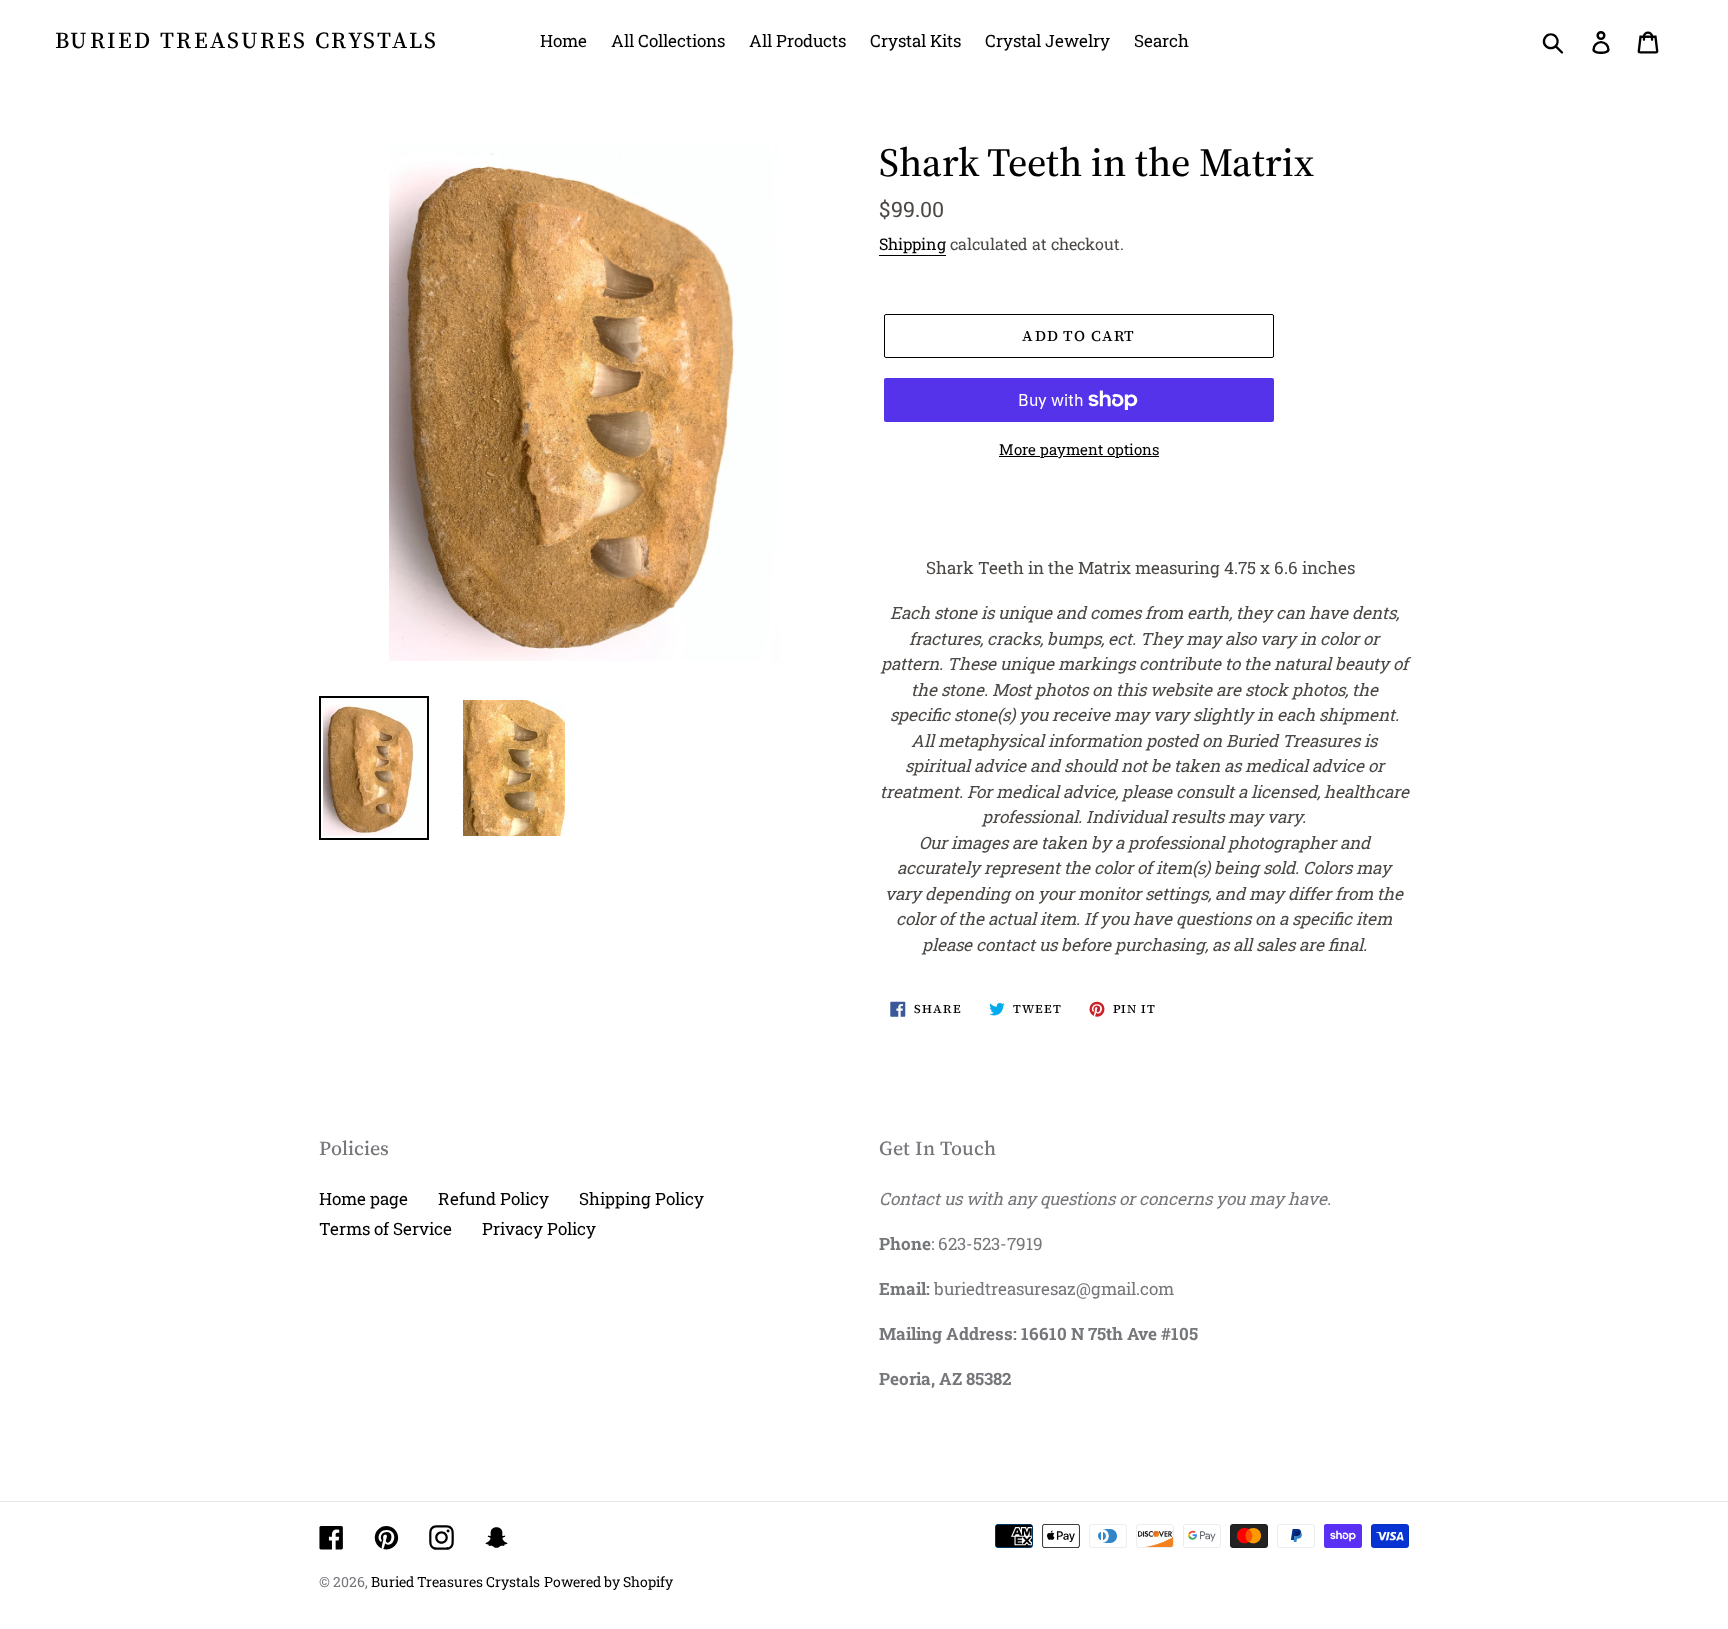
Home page (363, 1198)
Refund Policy (493, 1198)
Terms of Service (385, 1228)
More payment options (1079, 449)
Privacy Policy (539, 1228)
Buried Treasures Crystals (247, 41)
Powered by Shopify (608, 1581)
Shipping (912, 243)
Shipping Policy (641, 1198)
